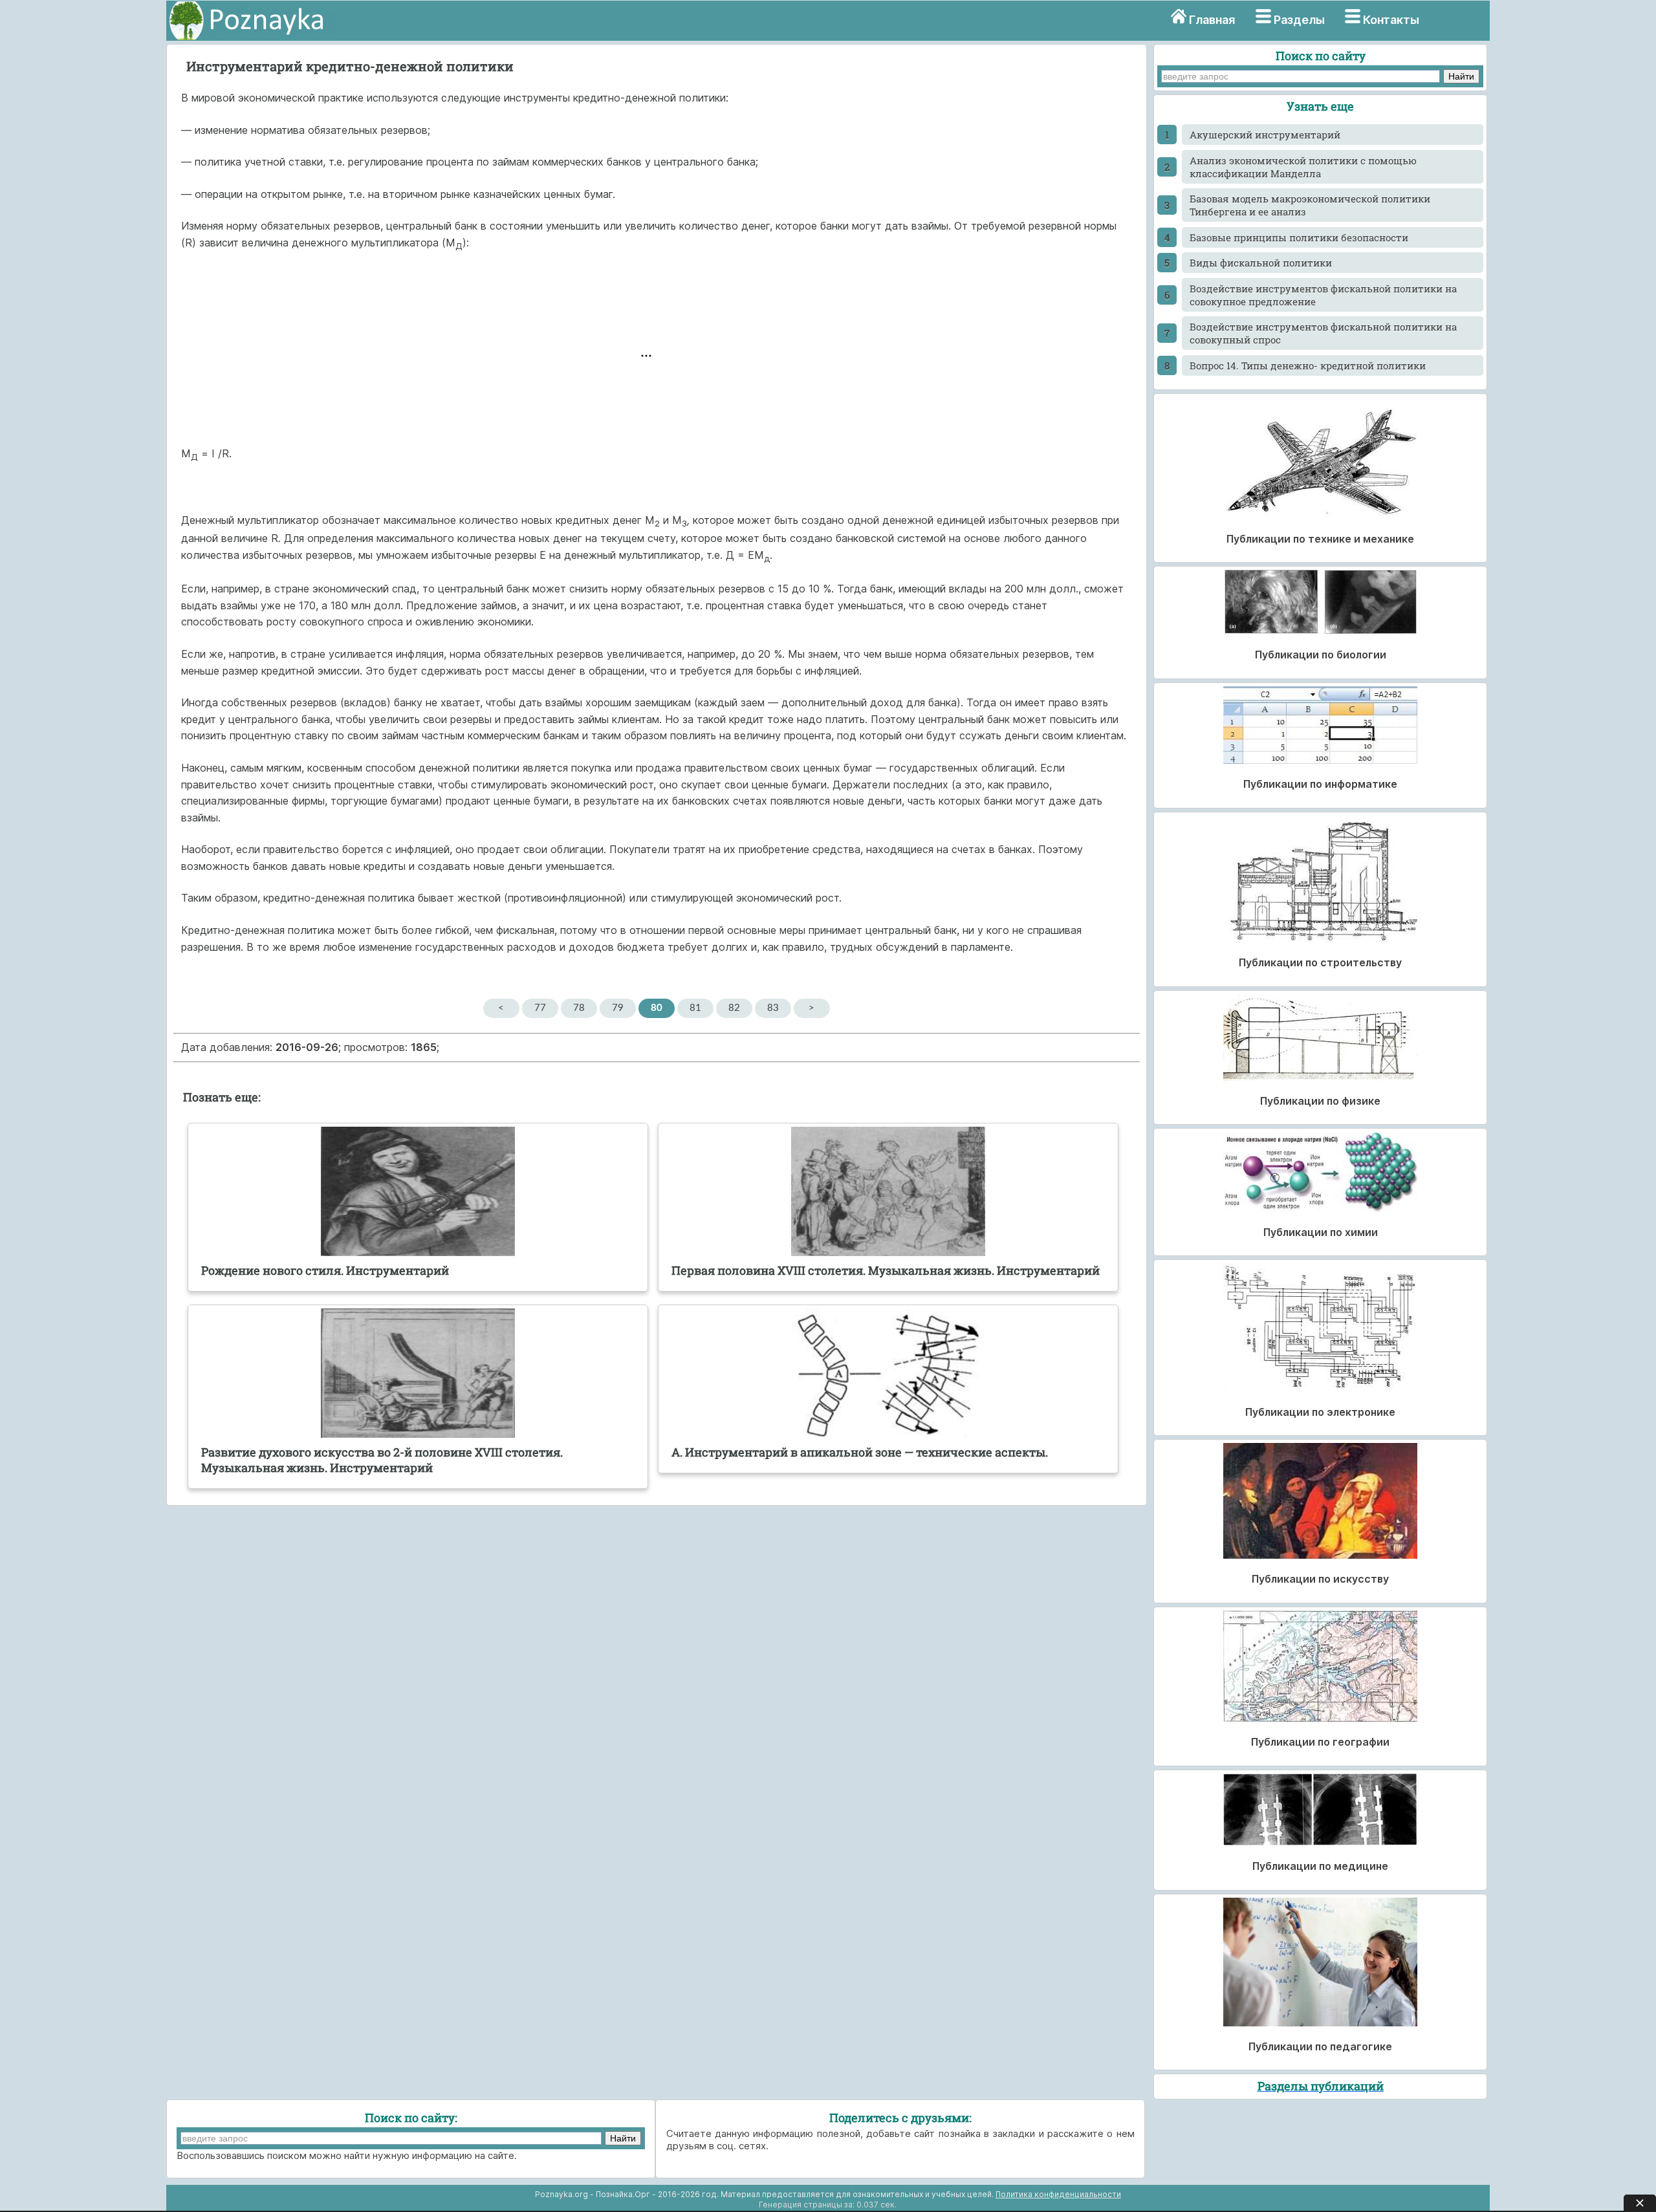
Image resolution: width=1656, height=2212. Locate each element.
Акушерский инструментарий (1265, 135)
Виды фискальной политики (1261, 263)
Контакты (1391, 20)
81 (695, 1008)
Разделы (1299, 20)
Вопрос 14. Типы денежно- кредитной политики (1308, 365)
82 (734, 1008)
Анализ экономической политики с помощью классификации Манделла (1303, 167)
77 (540, 1008)
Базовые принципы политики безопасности (1299, 237)
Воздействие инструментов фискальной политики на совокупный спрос (1323, 333)
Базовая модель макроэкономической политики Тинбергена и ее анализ (1310, 205)
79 (618, 1008)
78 (579, 1008)
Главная (1212, 20)
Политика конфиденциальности (1058, 2194)
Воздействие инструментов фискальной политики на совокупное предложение (1323, 295)
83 (773, 1008)
